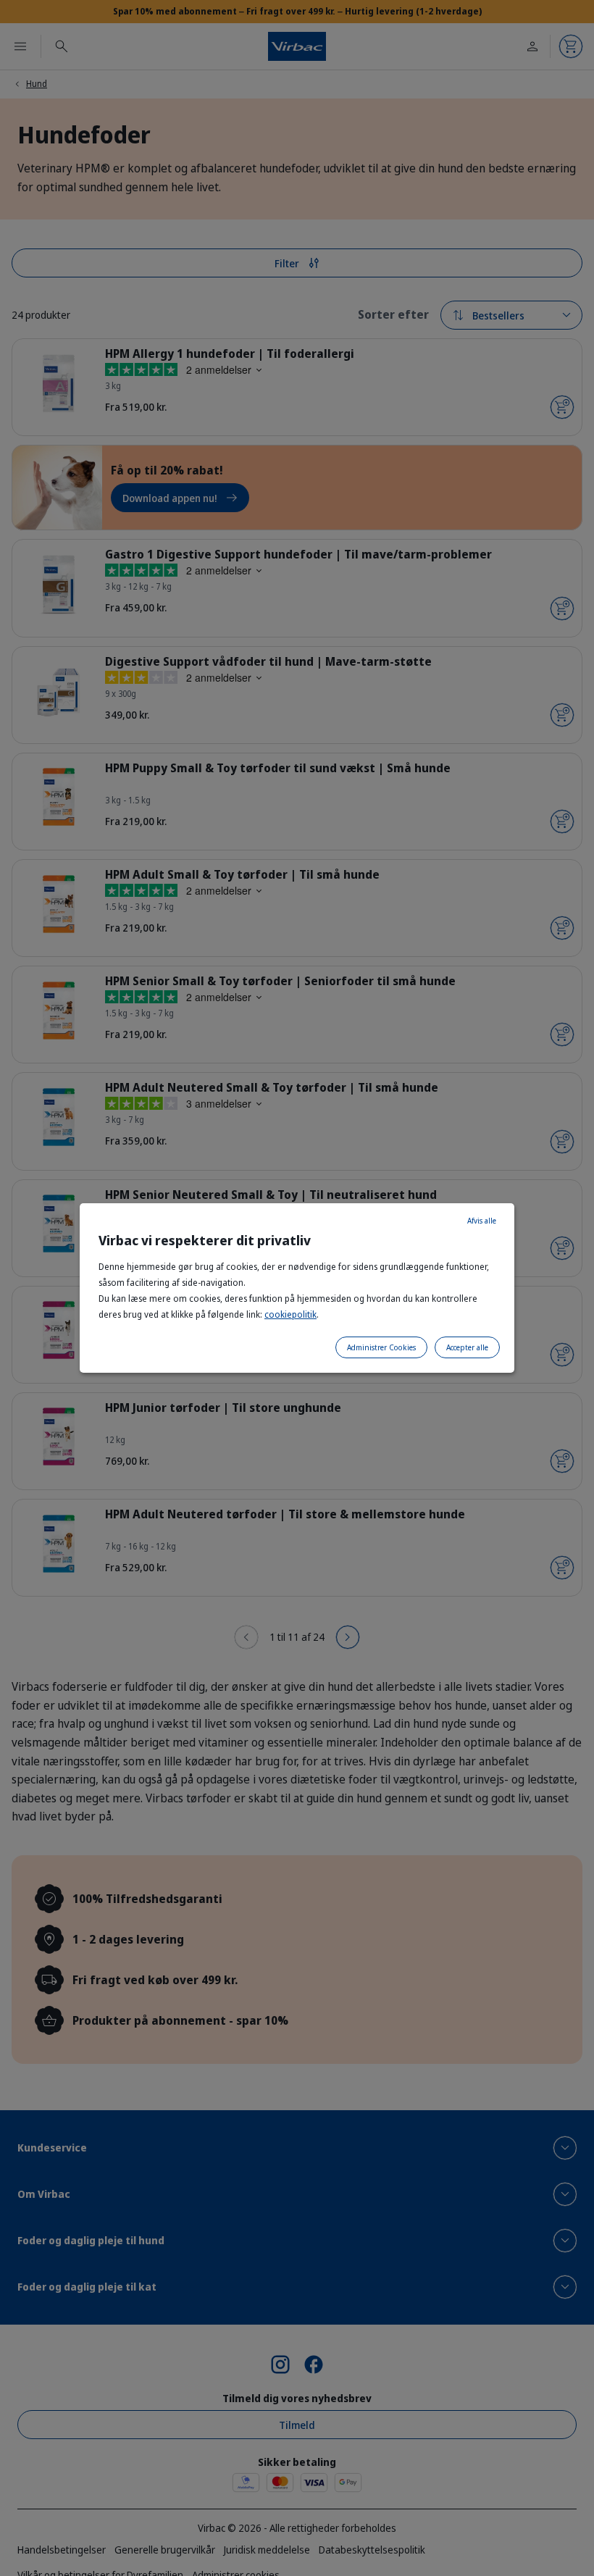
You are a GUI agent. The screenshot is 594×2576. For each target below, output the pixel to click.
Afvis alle (482, 1221)
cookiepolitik (290, 1314)
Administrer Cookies (381, 1347)
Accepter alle (467, 1347)
